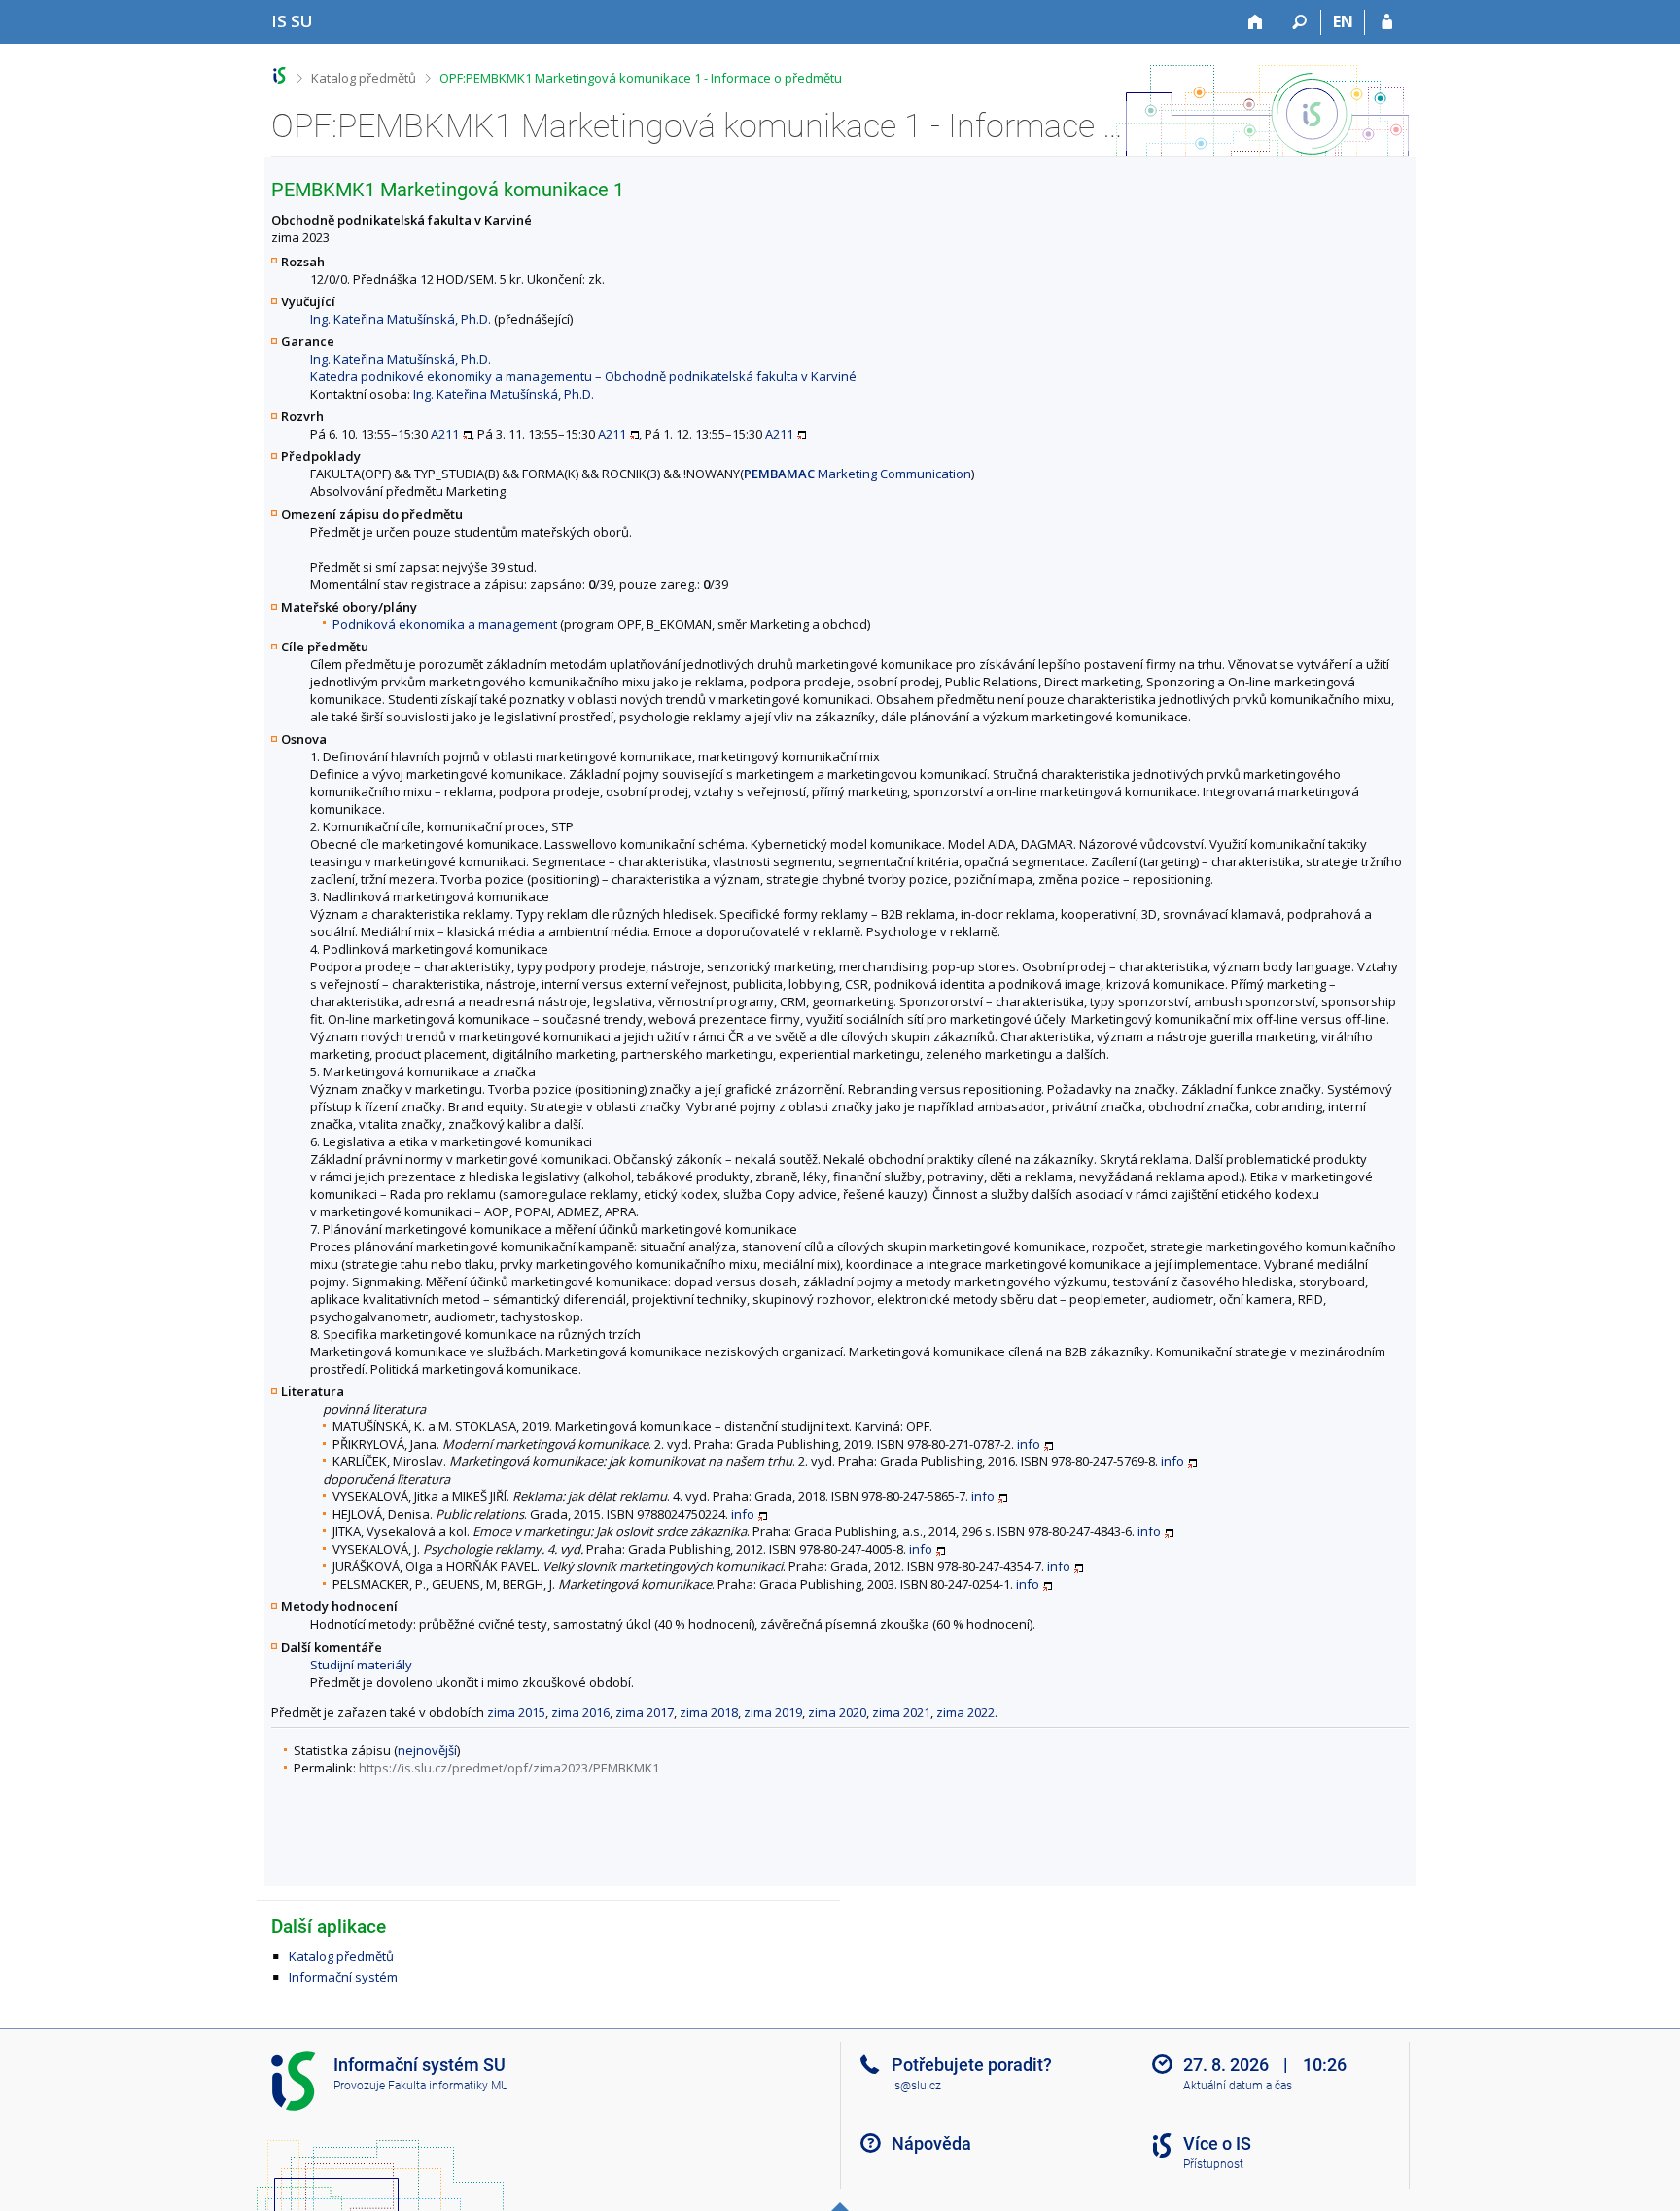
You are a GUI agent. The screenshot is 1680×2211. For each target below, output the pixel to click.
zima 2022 (965, 1712)
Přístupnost (1213, 2164)
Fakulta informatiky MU (448, 2086)
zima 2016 (580, 1712)
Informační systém (343, 1977)
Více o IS (1217, 2143)
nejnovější (427, 1750)
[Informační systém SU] (280, 75)
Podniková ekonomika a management (445, 624)
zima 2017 (645, 1712)
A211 (445, 434)
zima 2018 (709, 1712)
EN (1343, 21)
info (1029, 1444)
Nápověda (931, 2143)
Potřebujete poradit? (972, 2065)
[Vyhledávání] (1299, 22)
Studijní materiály (361, 1665)
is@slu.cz (916, 2086)
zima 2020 (837, 1712)
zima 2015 (516, 1712)
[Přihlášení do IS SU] (1387, 22)
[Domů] (1256, 22)
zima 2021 (901, 1712)
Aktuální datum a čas (1238, 2086)
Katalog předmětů (364, 78)
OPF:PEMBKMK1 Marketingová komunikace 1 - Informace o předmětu (641, 78)
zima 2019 (773, 1712)
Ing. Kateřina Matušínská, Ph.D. (401, 319)
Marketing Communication (857, 474)
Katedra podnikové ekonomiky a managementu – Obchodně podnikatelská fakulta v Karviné (583, 376)
